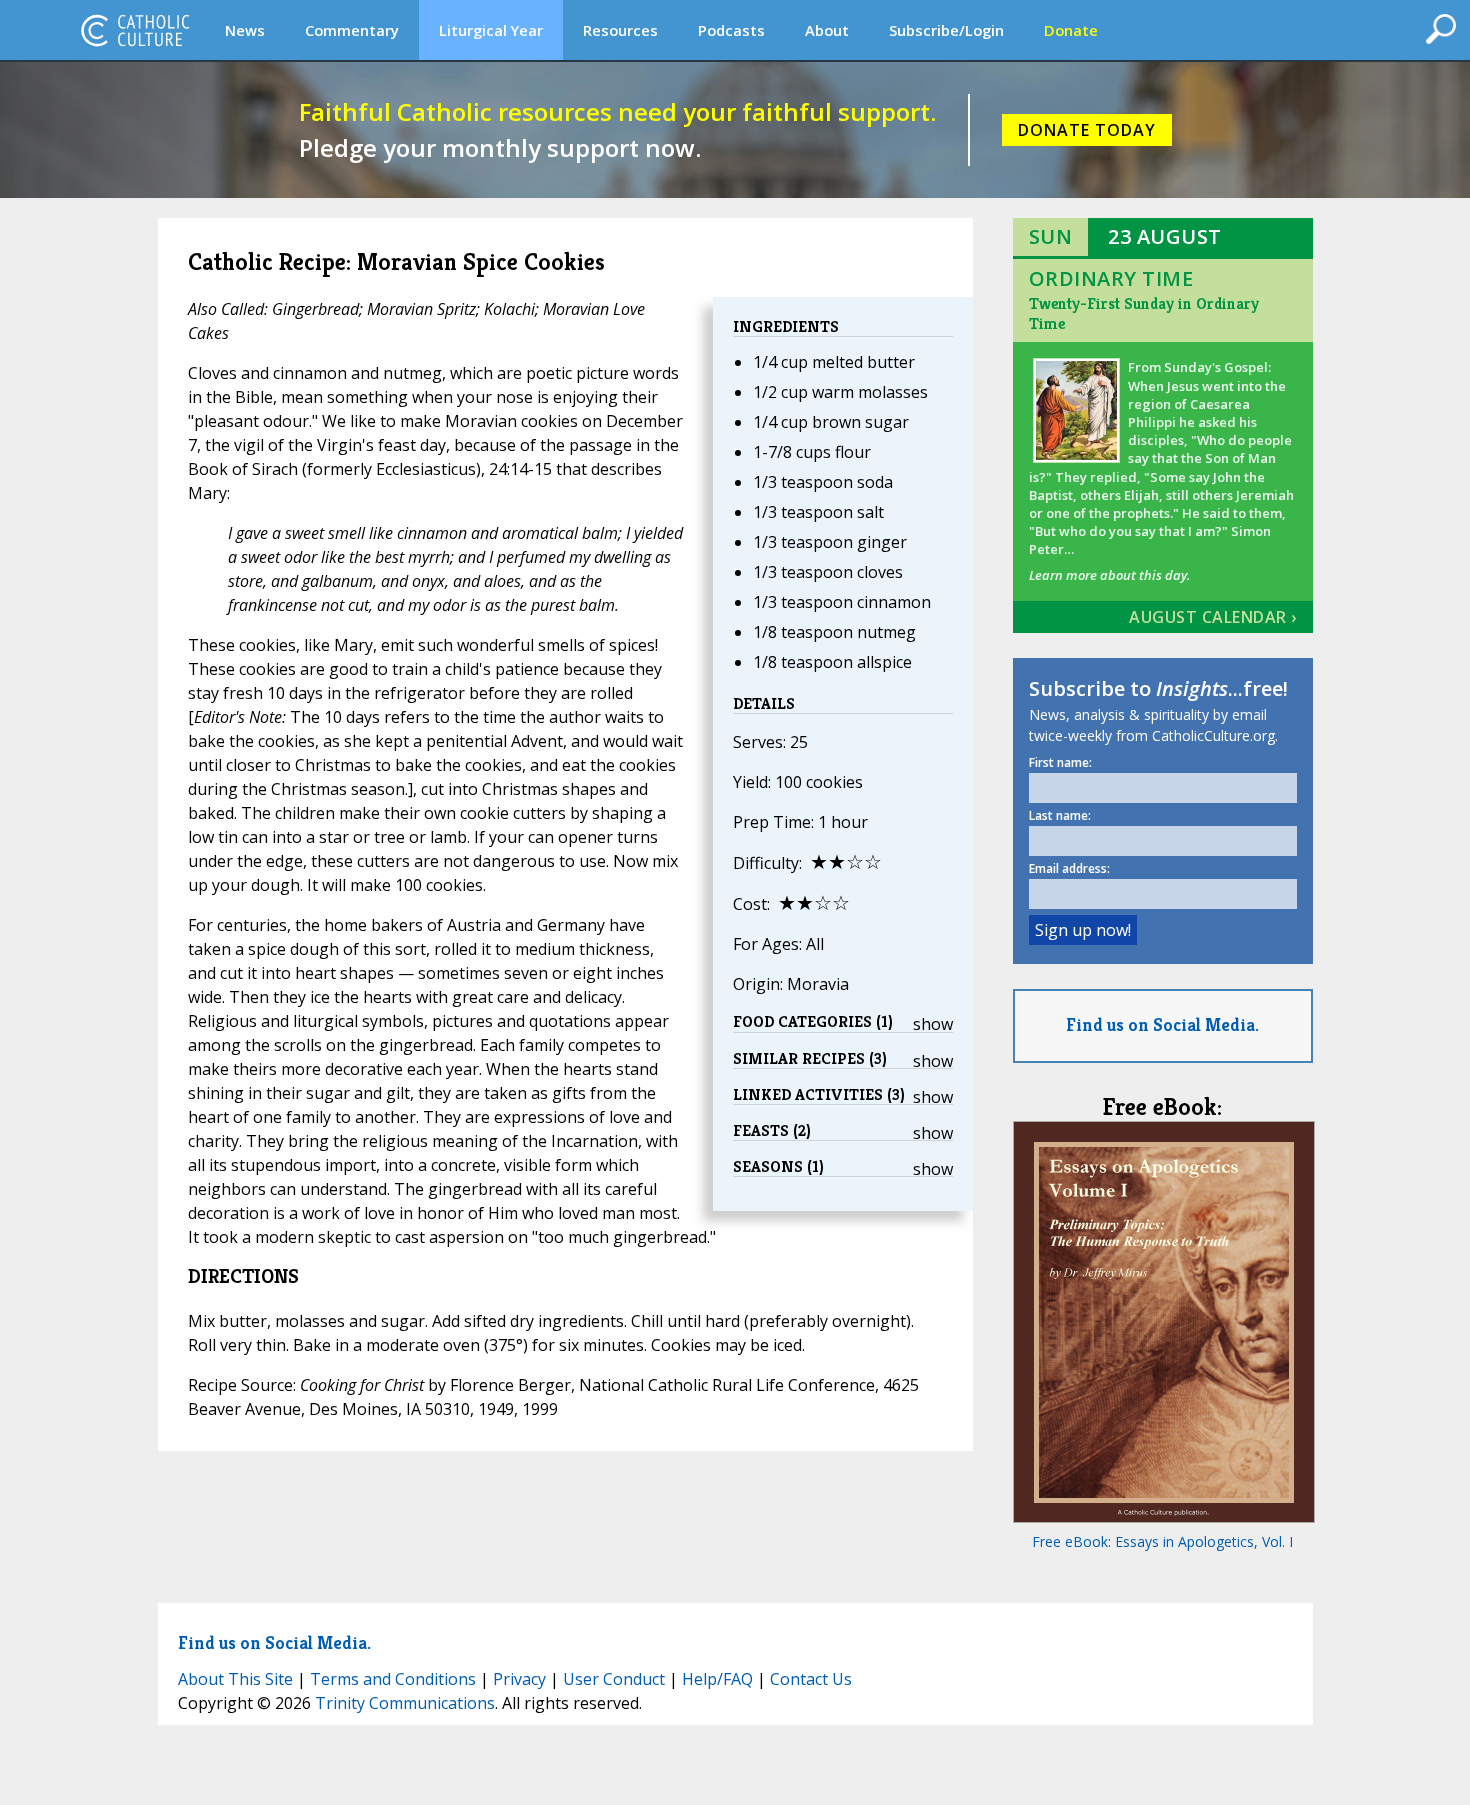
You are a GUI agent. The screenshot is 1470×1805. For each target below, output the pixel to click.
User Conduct (614, 1679)
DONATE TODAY (1087, 130)
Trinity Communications (405, 1703)
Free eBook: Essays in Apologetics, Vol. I (1162, 1541)
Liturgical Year (491, 30)
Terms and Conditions (393, 1679)
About (827, 30)
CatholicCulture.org (135, 30)
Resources (620, 30)
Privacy (519, 1679)
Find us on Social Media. (1162, 1024)
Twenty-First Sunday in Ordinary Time (1144, 313)
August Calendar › (1213, 617)
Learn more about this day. (1109, 575)
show (933, 1024)
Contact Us (811, 1679)
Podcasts (731, 30)
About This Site (235, 1679)
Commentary (352, 30)
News (245, 30)
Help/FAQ (717, 1679)
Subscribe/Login (946, 30)
